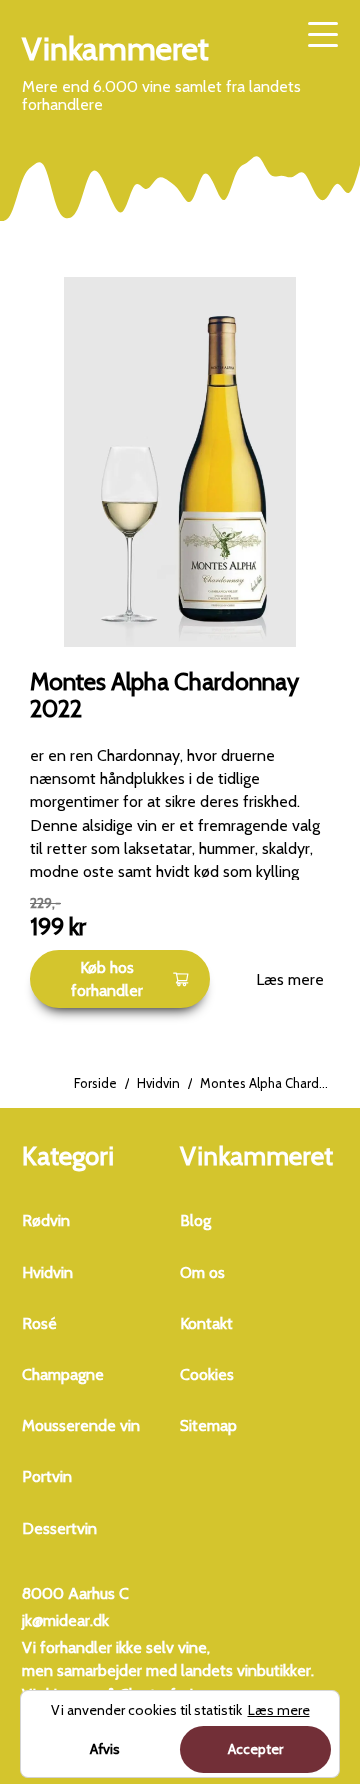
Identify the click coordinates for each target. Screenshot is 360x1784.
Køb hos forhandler (107, 979)
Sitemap (208, 1425)
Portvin (47, 1476)
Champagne (63, 1374)
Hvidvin (158, 1083)
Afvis (105, 1749)
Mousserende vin (81, 1425)
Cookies (207, 1374)
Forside (95, 1083)
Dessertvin (59, 1528)
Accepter (255, 1749)
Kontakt (206, 1323)
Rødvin (46, 1220)
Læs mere (290, 979)
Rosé (39, 1323)
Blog (195, 1220)
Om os (202, 1272)
